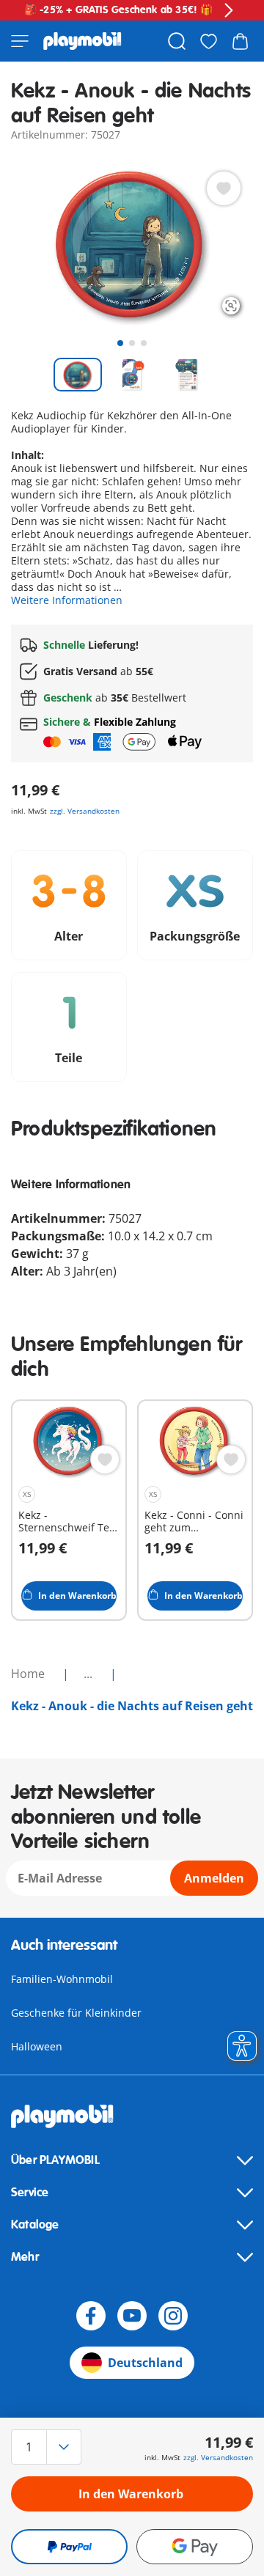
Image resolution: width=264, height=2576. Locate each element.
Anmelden (214, 1878)
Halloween (37, 2046)
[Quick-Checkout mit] (69, 2547)
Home (29, 1674)
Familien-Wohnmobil (62, 1979)
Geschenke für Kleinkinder (76, 2013)
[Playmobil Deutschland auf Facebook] (91, 2316)
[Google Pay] (195, 2547)
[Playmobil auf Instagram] (173, 2316)
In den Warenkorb (131, 2494)
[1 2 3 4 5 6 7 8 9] (47, 2447)
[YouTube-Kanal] (132, 2316)
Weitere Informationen (67, 600)
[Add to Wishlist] (224, 188)
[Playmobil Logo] (82, 41)
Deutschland (145, 2363)
